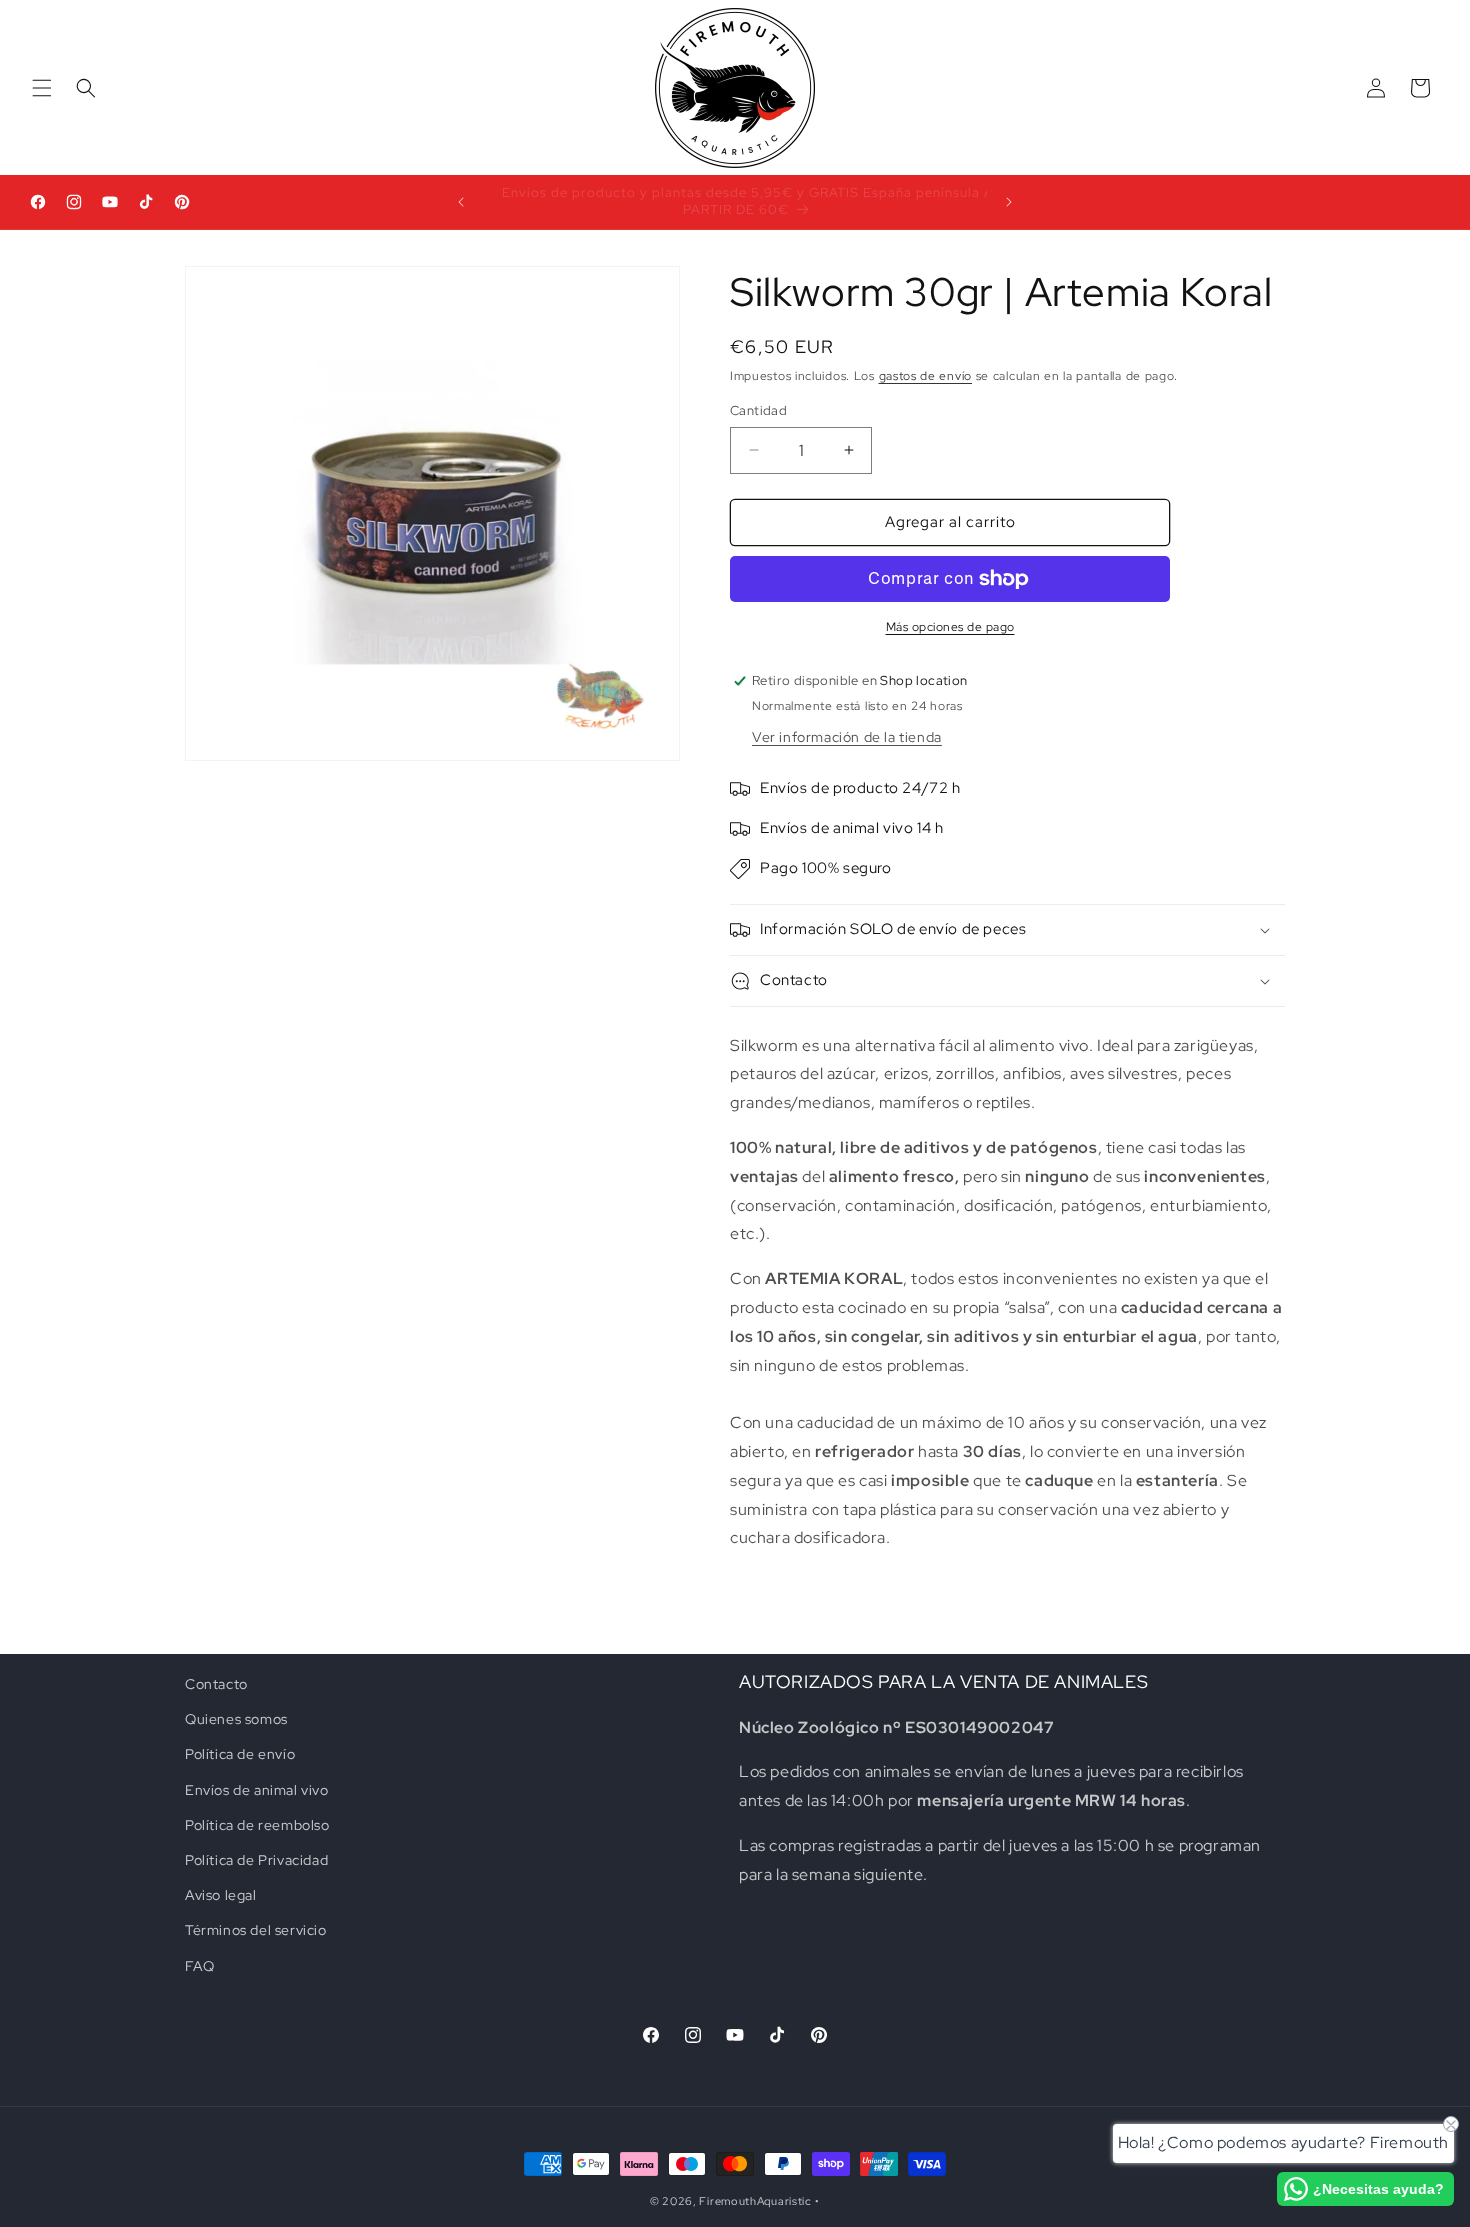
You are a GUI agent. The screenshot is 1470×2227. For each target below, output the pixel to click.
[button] (42, 88)
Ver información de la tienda (847, 737)
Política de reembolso (257, 1825)
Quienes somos (236, 1719)
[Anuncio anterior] (461, 202)
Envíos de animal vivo (257, 1790)
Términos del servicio (256, 1930)
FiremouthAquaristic (755, 2201)
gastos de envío (926, 376)
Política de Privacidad (256, 1860)
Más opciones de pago (950, 627)
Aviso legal (221, 1895)
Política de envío (240, 1754)
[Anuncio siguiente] (1009, 202)
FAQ (200, 1966)
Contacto (216, 1684)
